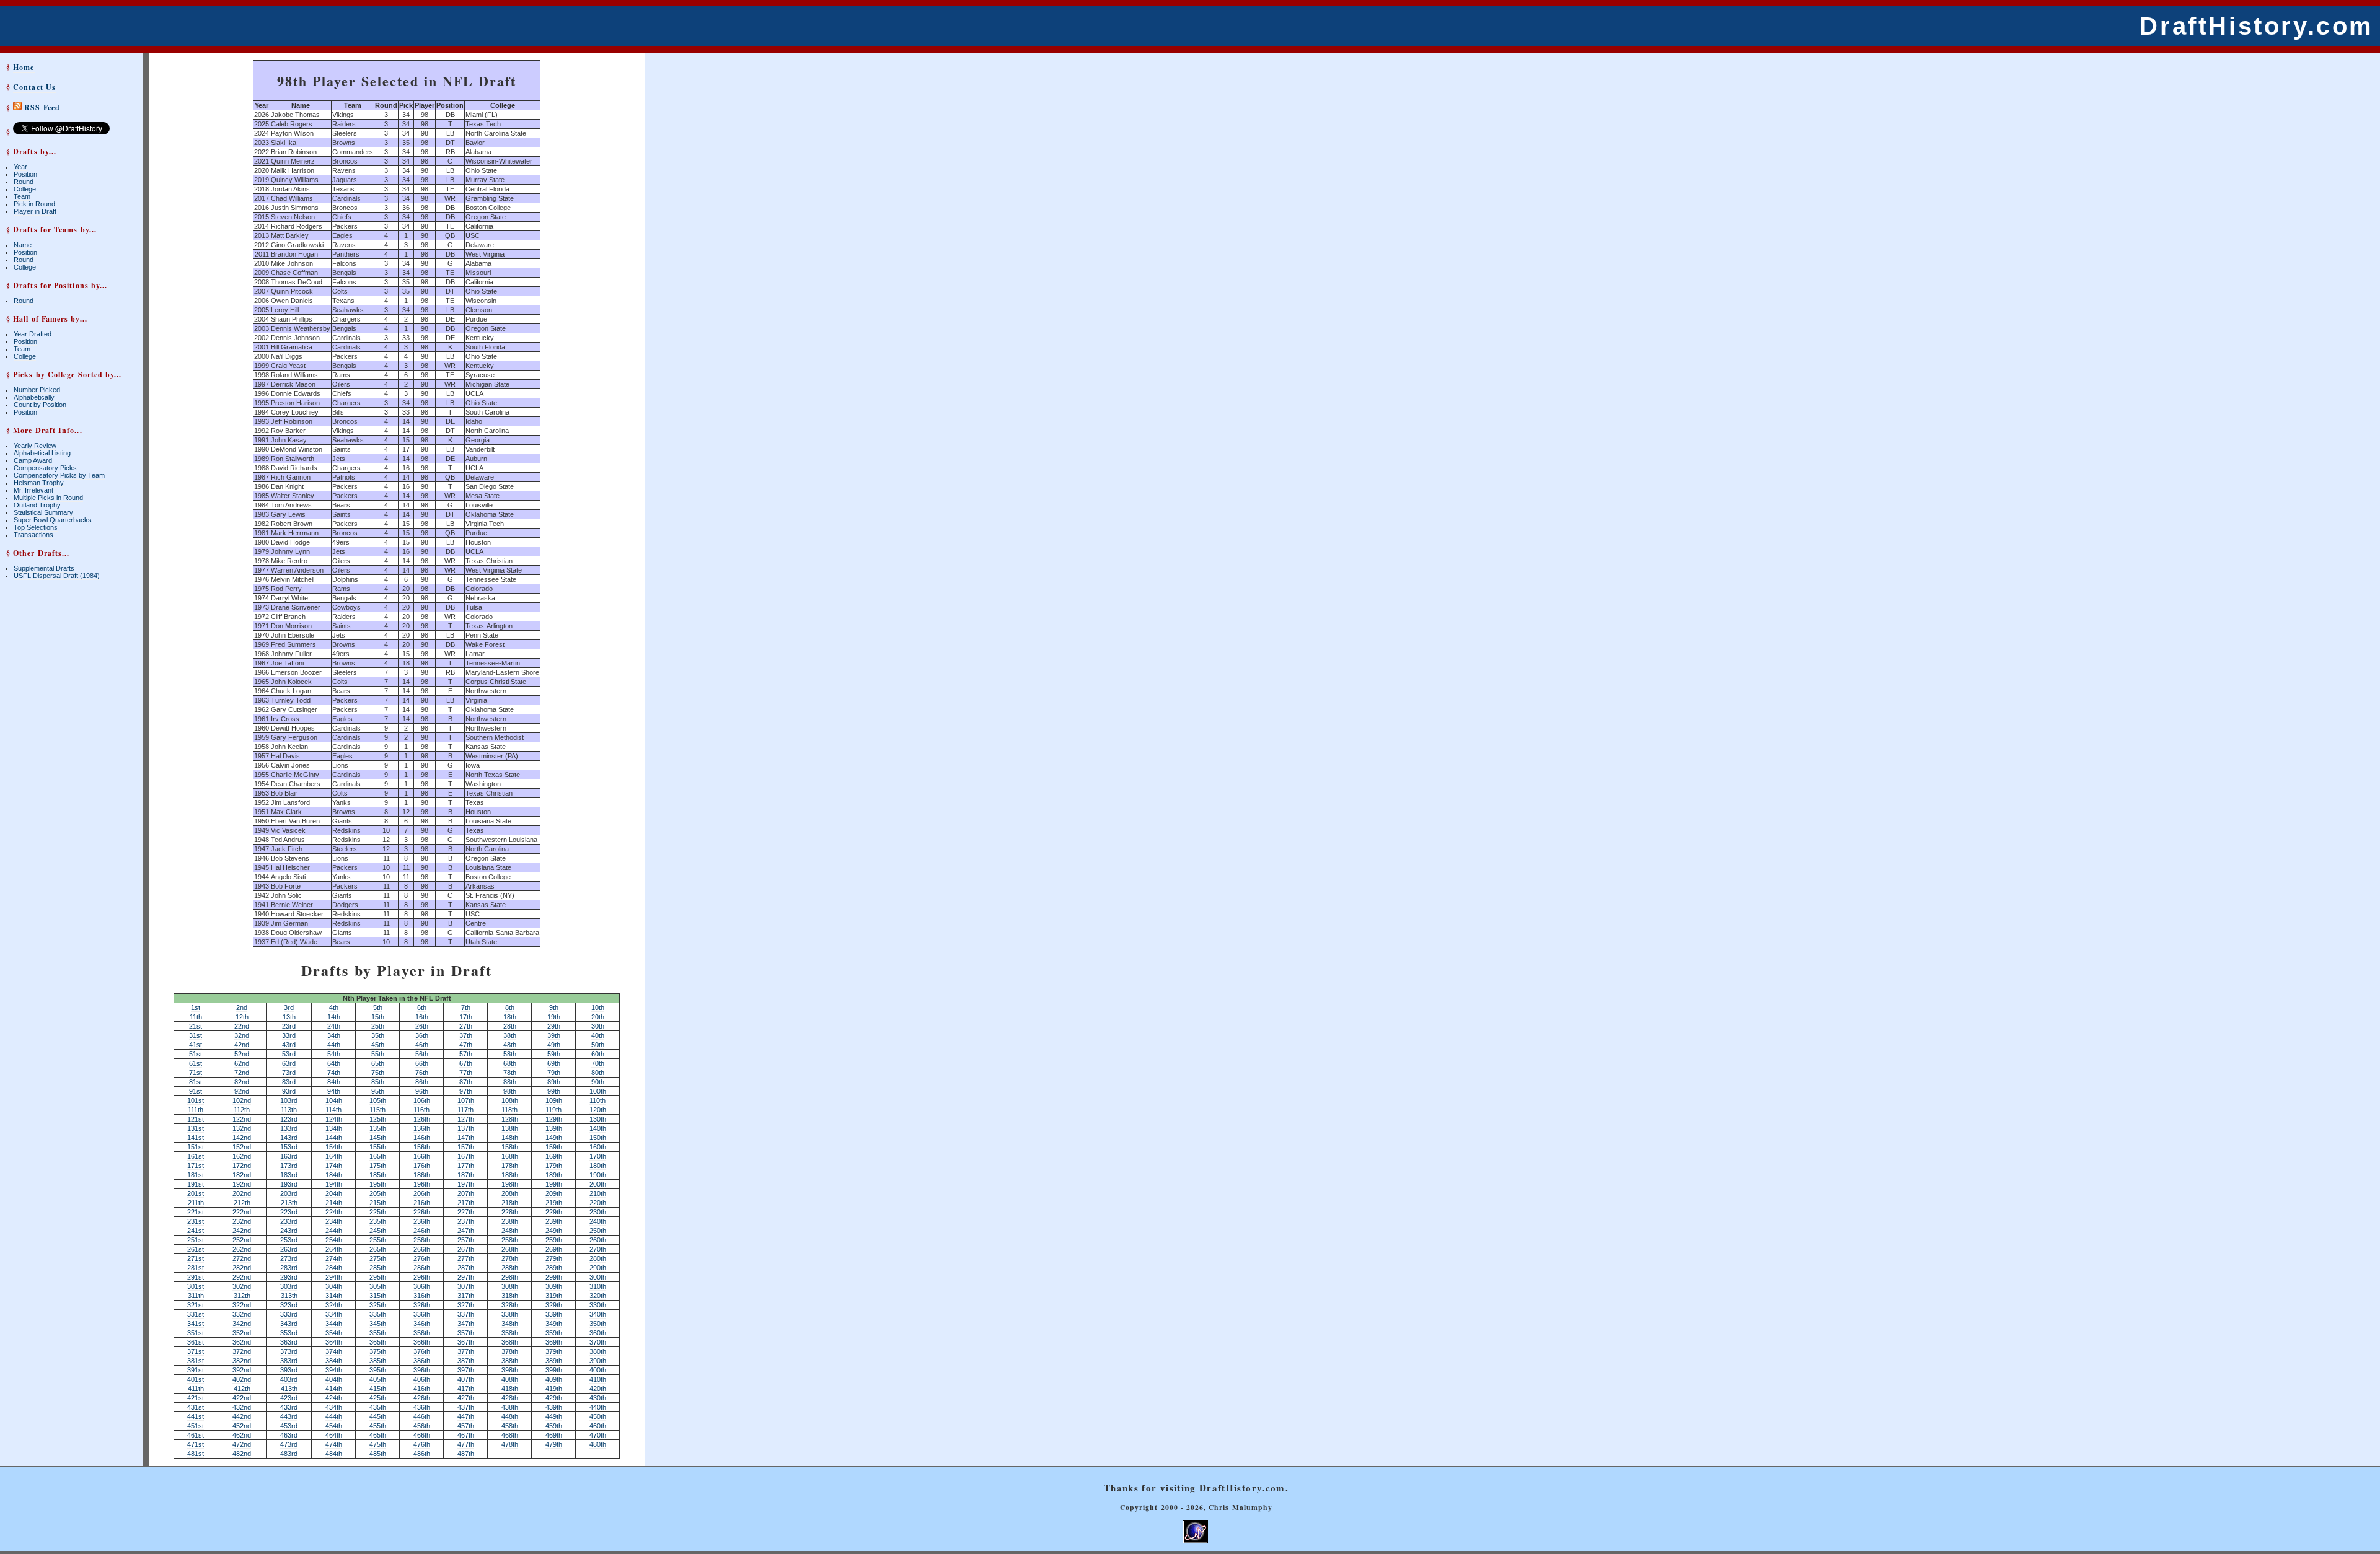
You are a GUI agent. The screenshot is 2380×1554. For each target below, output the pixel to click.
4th (334, 1007)
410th (598, 1379)
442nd (242, 1416)
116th (421, 1110)
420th (598, 1389)
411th (196, 1389)
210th (598, 1193)
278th (510, 1258)
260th (598, 1240)
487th (466, 1454)
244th (334, 1231)
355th (378, 1333)
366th (422, 1342)
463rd (289, 1435)
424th (334, 1398)
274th (334, 1258)
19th (554, 1017)
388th (510, 1361)
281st (196, 1268)
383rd (289, 1361)
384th (334, 1361)
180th (598, 1165)
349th (554, 1324)
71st (196, 1073)
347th (466, 1324)
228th (510, 1212)
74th (334, 1073)
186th (422, 1175)
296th (422, 1277)
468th (510, 1435)
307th (466, 1286)
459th (554, 1426)
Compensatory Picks (45, 468)
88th (510, 1082)
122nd (242, 1119)
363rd (289, 1342)
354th (334, 1333)
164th (334, 1156)
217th (466, 1203)
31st (196, 1035)
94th (334, 1091)
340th (598, 1314)
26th (422, 1026)
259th (554, 1240)
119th (553, 1110)
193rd (289, 1184)
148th (510, 1138)
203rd (289, 1193)
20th (598, 1017)
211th (196, 1203)
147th (466, 1138)
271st (196, 1258)
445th (378, 1416)
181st (196, 1175)
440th (598, 1407)
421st (196, 1398)
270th (598, 1249)
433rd (289, 1407)
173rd (289, 1165)
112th (242, 1110)
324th (334, 1305)
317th (466, 1296)
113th (289, 1110)
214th (334, 1203)
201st (196, 1193)
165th (378, 1156)
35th (378, 1035)
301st (196, 1286)
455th (378, 1426)
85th (378, 1082)
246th (422, 1231)
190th (598, 1175)
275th (378, 1258)
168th (510, 1156)
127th (466, 1119)
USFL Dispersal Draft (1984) (57, 576)
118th (509, 1110)
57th (466, 1054)
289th (554, 1268)
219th (554, 1203)
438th (510, 1407)
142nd (242, 1138)
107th (466, 1100)
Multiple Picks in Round (48, 498)
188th (510, 1175)
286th (422, 1268)
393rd (289, 1370)
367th (466, 1342)
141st (196, 1138)
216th (422, 1203)
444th (334, 1416)
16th (422, 1017)
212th (242, 1203)
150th (598, 1138)
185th (378, 1175)
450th (598, 1416)
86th (422, 1082)
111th (196, 1110)
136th (422, 1128)
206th (422, 1193)
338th (510, 1314)
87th (466, 1082)
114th (333, 1110)
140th (598, 1128)
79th (554, 1073)
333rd (289, 1314)
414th (334, 1389)
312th (242, 1296)
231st (196, 1221)
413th (289, 1389)
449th (554, 1416)
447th (466, 1416)
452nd (242, 1426)
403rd (289, 1379)
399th (554, 1370)
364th (334, 1342)
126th (422, 1119)
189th (554, 1175)
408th (510, 1379)
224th (334, 1212)
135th (378, 1128)
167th (466, 1156)
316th (422, 1296)
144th (334, 1138)
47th (466, 1045)
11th (196, 1017)
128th (510, 1119)
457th (466, 1426)
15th (378, 1017)
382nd (242, 1361)
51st (196, 1054)
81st (196, 1082)
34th (334, 1035)
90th (598, 1082)
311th (196, 1296)
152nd (242, 1147)
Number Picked (37, 390)
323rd (289, 1305)
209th (554, 1193)
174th (334, 1165)
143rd (289, 1138)
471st (196, 1444)
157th (466, 1147)
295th (378, 1277)
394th (334, 1370)
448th (510, 1416)
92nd (242, 1091)
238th (510, 1221)
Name (23, 245)
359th (554, 1333)
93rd (289, 1091)
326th (422, 1305)
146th (422, 1138)
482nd (242, 1454)
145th (378, 1138)
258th (510, 1240)
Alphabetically (34, 397)
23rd (289, 1026)
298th (510, 1277)
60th (598, 1054)
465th (378, 1435)
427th (466, 1398)
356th (422, 1333)
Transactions (33, 535)
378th (510, 1351)
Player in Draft (35, 211)
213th (289, 1203)
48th (510, 1045)
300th (598, 1277)
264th (334, 1249)
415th (378, 1389)
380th (598, 1351)
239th (554, 1221)
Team (22, 196)
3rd (289, 1007)
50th (598, 1045)
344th (334, 1324)
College (25, 189)
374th (334, 1351)
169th (554, 1156)
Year (20, 167)
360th (598, 1333)
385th (378, 1361)
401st (196, 1379)
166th (422, 1156)
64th (334, 1063)
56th (422, 1054)
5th (378, 1007)
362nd (242, 1342)
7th (466, 1007)
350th (598, 1324)
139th (554, 1128)
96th (422, 1091)
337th (466, 1314)
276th (422, 1258)
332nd (242, 1314)
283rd (289, 1268)
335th (378, 1314)
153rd (289, 1147)
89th (554, 1082)
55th (378, 1054)
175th (378, 1165)
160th (598, 1147)
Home (24, 67)
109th (554, 1100)
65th (378, 1063)
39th (554, 1035)
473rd (289, 1444)
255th (378, 1240)
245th (378, 1231)
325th (378, 1305)
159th (554, 1147)
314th (334, 1296)
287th (466, 1268)
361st (196, 1342)
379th (554, 1351)
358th (510, 1333)
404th (334, 1379)
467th (466, 1435)
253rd (289, 1240)
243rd (289, 1231)
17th (466, 1017)
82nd (242, 1082)
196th (422, 1184)
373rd (289, 1351)
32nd (242, 1035)
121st (196, 1119)
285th (378, 1268)
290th (598, 1268)
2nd (242, 1007)
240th (598, 1221)
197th (466, 1184)
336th (422, 1314)
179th (554, 1165)
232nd (242, 1221)
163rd (289, 1156)
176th (422, 1165)
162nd (242, 1156)
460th (598, 1426)
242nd (242, 1231)
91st (196, 1091)
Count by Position (40, 405)
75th (378, 1073)
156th (422, 1147)
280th (598, 1258)
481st (196, 1454)
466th (422, 1435)
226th (422, 1212)
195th (378, 1184)
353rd (289, 1333)
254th (334, 1240)
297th (466, 1277)
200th (598, 1184)
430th (598, 1398)
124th (334, 1119)
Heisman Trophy (39, 483)
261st (196, 1249)
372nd (242, 1351)
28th (510, 1026)
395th (378, 1370)
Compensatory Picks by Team (59, 475)
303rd (289, 1286)
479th (554, 1444)
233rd (289, 1221)
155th (378, 1147)
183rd (289, 1175)
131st (196, 1128)
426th (422, 1398)
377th (466, 1351)
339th (554, 1314)
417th (466, 1389)
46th (422, 1045)
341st (196, 1324)
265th (378, 1249)
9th (554, 1007)
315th (378, 1296)
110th (597, 1100)
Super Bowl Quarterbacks (53, 520)
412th (242, 1389)
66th (422, 1063)
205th (378, 1193)
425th (378, 1398)
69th (554, 1063)
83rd (289, 1082)
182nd (242, 1175)
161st (196, 1156)
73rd (289, 1073)
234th (334, 1221)
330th (598, 1305)
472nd (242, 1444)
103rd (289, 1100)
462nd (242, 1435)
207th (466, 1193)
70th (598, 1063)
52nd (242, 1054)
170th (598, 1156)
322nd (242, 1305)
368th (510, 1342)
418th (510, 1389)
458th (510, 1426)
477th (466, 1444)
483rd (289, 1454)
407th (466, 1379)
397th (466, 1370)
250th (598, 1231)
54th (334, 1054)
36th (422, 1035)
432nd (242, 1407)
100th (598, 1091)
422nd (242, 1398)
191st (196, 1184)
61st (196, 1063)
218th (510, 1203)
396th (422, 1370)
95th (378, 1091)
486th (422, 1454)
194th (334, 1184)
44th (334, 1045)
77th (466, 1073)
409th (554, 1379)
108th (510, 1100)
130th (598, 1119)
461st (196, 1435)
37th (466, 1035)
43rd (289, 1045)
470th (598, 1435)
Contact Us (34, 87)
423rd (289, 1398)
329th (554, 1305)
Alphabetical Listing (42, 453)
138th (510, 1128)
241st (196, 1231)
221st (196, 1212)
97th (466, 1091)
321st (196, 1305)
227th (466, 1212)
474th (334, 1444)
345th (378, 1324)
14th (334, 1017)
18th (510, 1017)
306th (422, 1286)
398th (510, 1370)
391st (196, 1370)
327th (466, 1305)
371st (196, 1351)
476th (422, 1444)
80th (598, 1073)
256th (422, 1240)
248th (510, 1231)
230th (598, 1212)
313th (289, 1296)
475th (378, 1444)
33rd (289, 1035)
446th (422, 1416)
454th (334, 1426)
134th (334, 1128)
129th (554, 1119)
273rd (289, 1258)
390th (598, 1361)
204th (334, 1193)
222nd (242, 1212)
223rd (289, 1212)
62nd (242, 1063)
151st (196, 1147)
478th (510, 1444)
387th (466, 1361)
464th (334, 1435)
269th (554, 1249)
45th (378, 1045)
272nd (242, 1258)
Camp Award (33, 460)
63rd (289, 1063)
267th (466, 1249)
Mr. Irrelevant (33, 490)
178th (510, 1165)
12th (242, 1017)
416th (422, 1389)
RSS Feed (41, 108)
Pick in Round (34, 204)
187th (466, 1175)
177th (466, 1165)
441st (196, 1416)
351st (196, 1333)
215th (378, 1203)
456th (422, 1426)
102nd (242, 1100)
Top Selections (36, 527)
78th (510, 1073)
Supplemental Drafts (44, 568)
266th (422, 1249)
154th (334, 1147)
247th (466, 1231)
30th (598, 1026)
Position (25, 174)
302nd (242, 1286)
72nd (242, 1073)
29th (554, 1026)
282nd (242, 1268)
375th (378, 1351)
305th (378, 1286)
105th (378, 1100)
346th (422, 1324)
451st (196, 1426)
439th (554, 1407)
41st (196, 1045)
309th (554, 1286)
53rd (289, 1054)
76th (422, 1073)
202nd (242, 1193)
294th (334, 1277)
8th (510, 1007)
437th (466, 1407)
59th (554, 1054)
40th (598, 1035)
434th (334, 1407)
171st (196, 1165)
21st (196, 1026)
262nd (242, 1249)
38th (510, 1035)
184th (334, 1175)
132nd (242, 1128)
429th (554, 1398)
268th (510, 1249)
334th (334, 1314)
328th (510, 1305)
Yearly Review (35, 446)
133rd (289, 1128)
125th (378, 1119)
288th (510, 1268)
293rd (289, 1277)
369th (554, 1342)
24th (334, 1026)
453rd (289, 1426)
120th (598, 1110)
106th (422, 1100)
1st (196, 1007)
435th (378, 1407)
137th (466, 1128)
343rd (289, 1324)
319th (554, 1296)
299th (554, 1277)
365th (378, 1342)
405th (378, 1379)
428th (510, 1398)
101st (196, 1100)
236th (422, 1221)
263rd (289, 1249)
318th (510, 1296)
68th (510, 1063)
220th (598, 1203)
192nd (242, 1184)
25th (378, 1026)
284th (334, 1268)
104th (334, 1100)
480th (598, 1444)
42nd (242, 1045)
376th (422, 1351)
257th (466, 1240)
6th (422, 1007)
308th (510, 1286)
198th (510, 1184)
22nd (242, 1026)
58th (510, 1054)
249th (554, 1231)
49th (554, 1045)
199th (554, 1184)
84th (334, 1082)
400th (598, 1370)
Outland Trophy (37, 505)
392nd (242, 1370)
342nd (242, 1324)
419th (554, 1389)
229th (554, 1212)
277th (466, 1258)
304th (334, 1286)
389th (554, 1361)
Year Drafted (33, 334)
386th (422, 1361)
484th (334, 1454)
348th (510, 1324)
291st (196, 1277)
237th (466, 1221)
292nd (242, 1277)
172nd (242, 1165)
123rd (289, 1119)
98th (510, 1091)
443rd (289, 1416)
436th (422, 1407)
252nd (242, 1240)
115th (377, 1110)
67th (466, 1063)
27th (466, 1026)
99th (554, 1091)
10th (598, 1007)
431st (196, 1407)
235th (378, 1221)
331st (196, 1314)
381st (196, 1361)
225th (378, 1212)
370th (598, 1342)
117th (465, 1110)
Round (24, 182)
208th (510, 1193)
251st (196, 1240)
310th (598, 1286)
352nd (242, 1333)
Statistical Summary (43, 512)
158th (510, 1147)
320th (598, 1296)
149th (554, 1138)
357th (466, 1333)
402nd (242, 1379)
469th (554, 1435)
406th (422, 1379)
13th (289, 1017)
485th (378, 1454)
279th (554, 1258)
